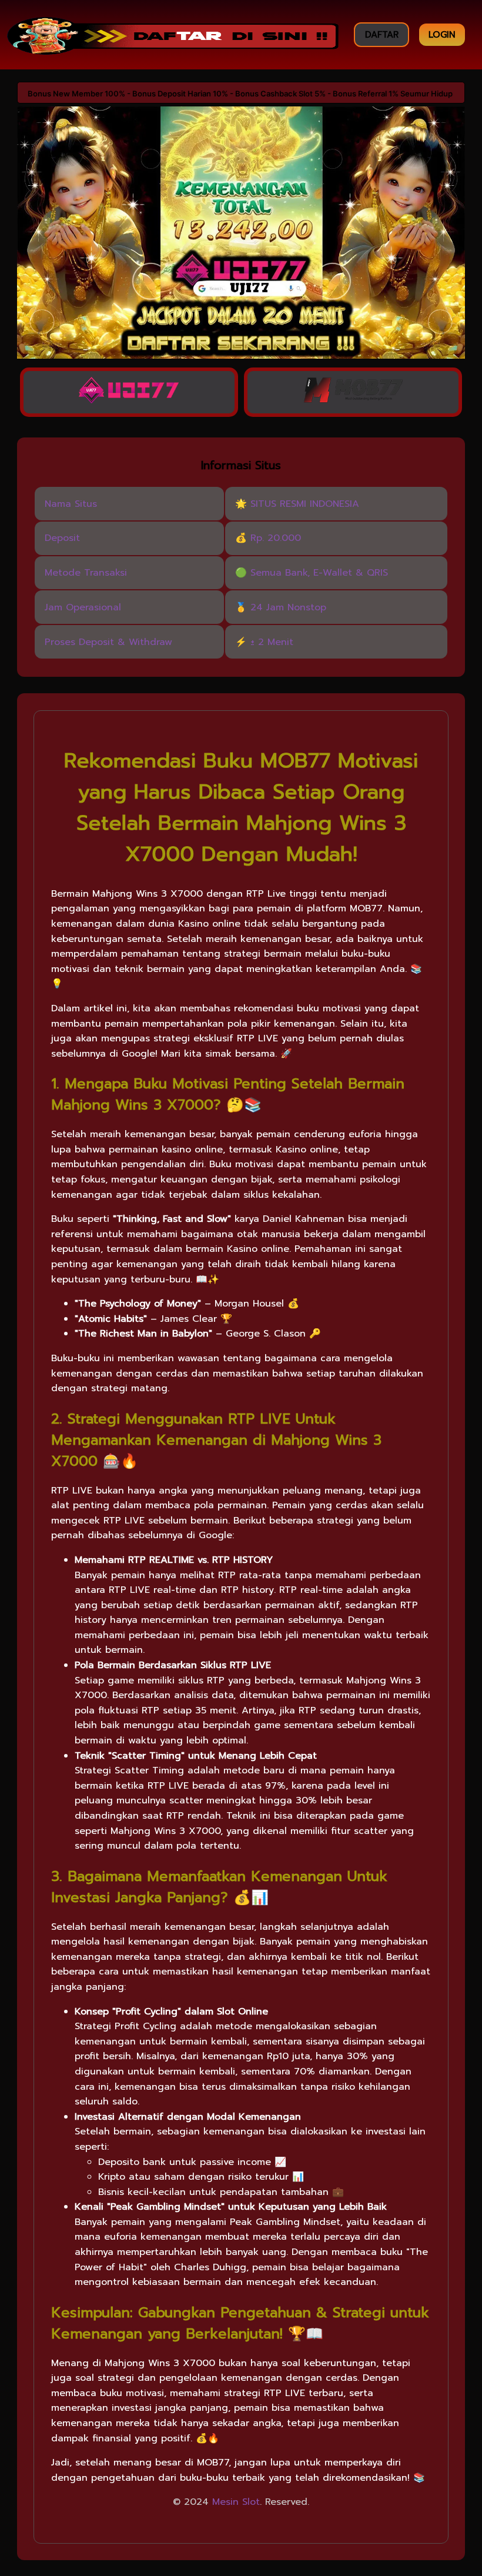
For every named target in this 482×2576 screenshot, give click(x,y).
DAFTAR (382, 35)
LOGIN (442, 35)
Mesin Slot (236, 2502)
